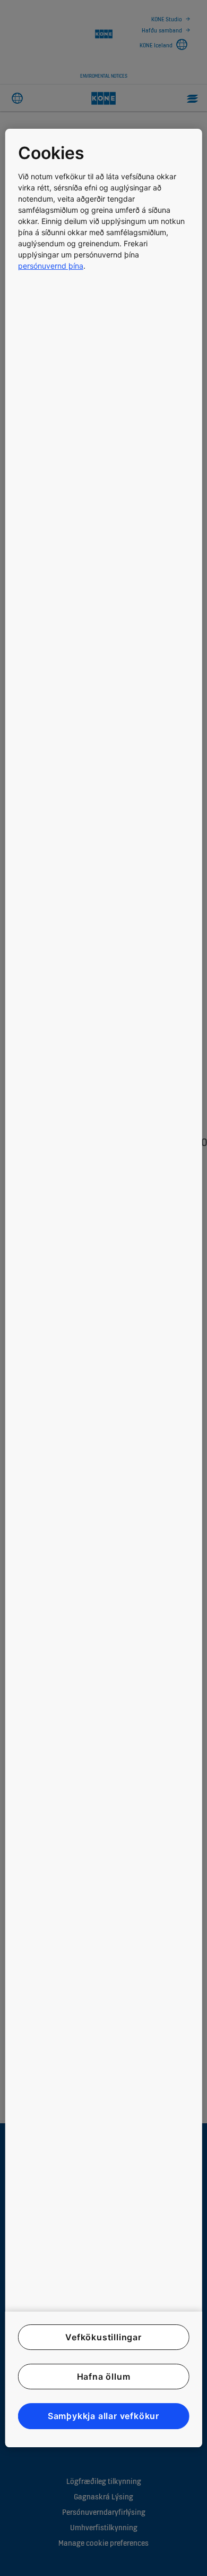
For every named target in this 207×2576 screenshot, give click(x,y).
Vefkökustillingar (103, 2337)
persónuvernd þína (51, 266)
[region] (104, 1288)
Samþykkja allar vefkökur (103, 2416)
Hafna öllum (104, 2376)
